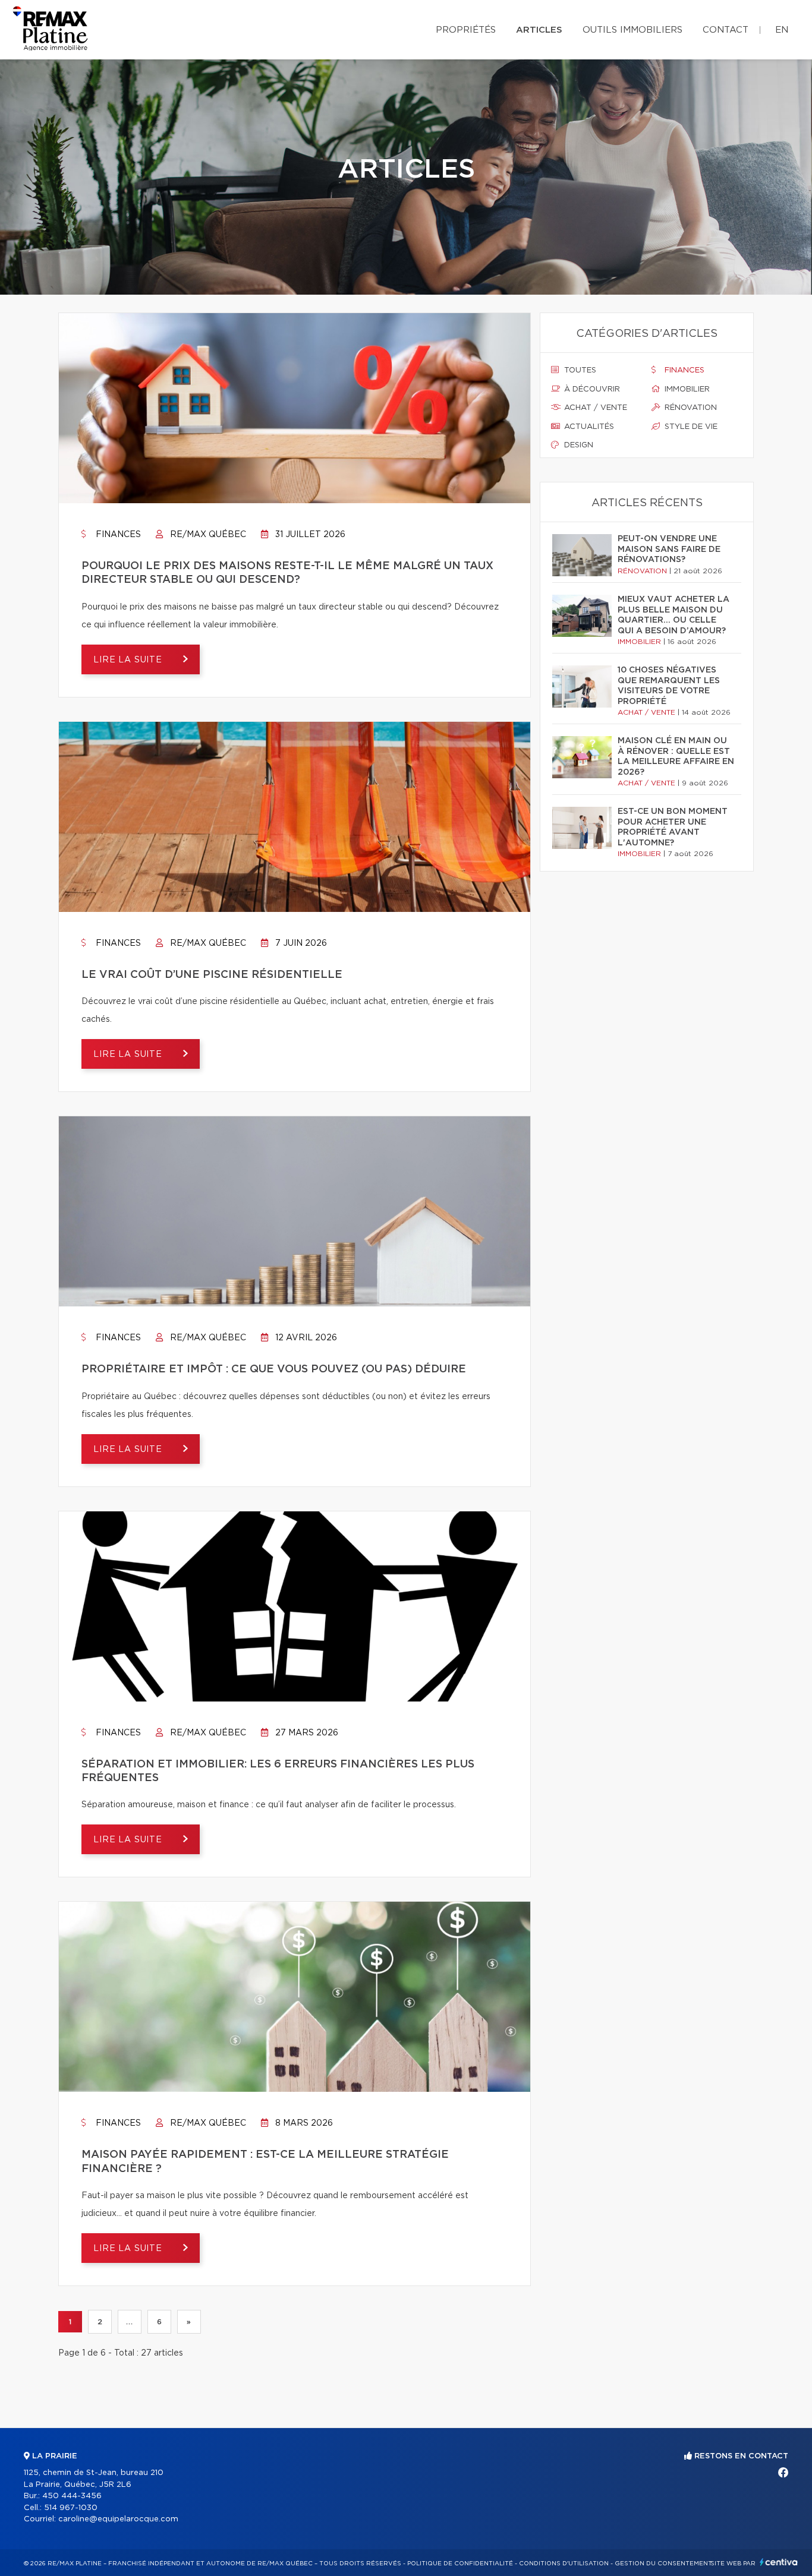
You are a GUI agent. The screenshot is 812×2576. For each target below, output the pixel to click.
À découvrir (591, 389)
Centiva (779, 2562)
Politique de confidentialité (460, 2564)
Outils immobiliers (632, 30)
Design (577, 445)
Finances (117, 535)
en (782, 30)
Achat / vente (594, 408)
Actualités (588, 427)
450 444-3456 (72, 2496)
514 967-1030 (71, 2508)
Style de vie (690, 427)
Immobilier (686, 389)
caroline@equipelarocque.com (118, 2519)
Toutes (579, 370)
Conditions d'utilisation (564, 2564)
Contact (726, 30)
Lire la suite (129, 660)
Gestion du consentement (663, 2564)
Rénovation (690, 408)
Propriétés (466, 30)
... (129, 2322)
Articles (539, 30)
